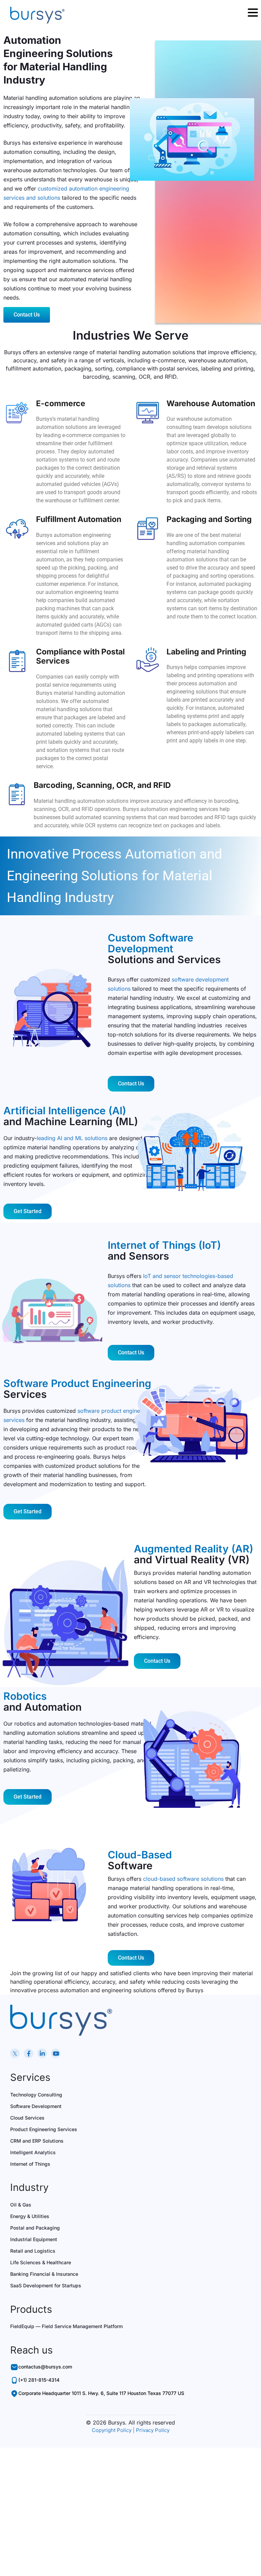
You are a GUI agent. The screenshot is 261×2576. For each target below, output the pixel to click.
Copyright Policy (112, 2430)
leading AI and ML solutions (72, 1138)
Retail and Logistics (33, 2251)
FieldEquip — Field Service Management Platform (66, 2326)
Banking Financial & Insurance (44, 2274)
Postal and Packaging (35, 2228)
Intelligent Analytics (33, 2152)
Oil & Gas (21, 2205)
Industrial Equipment (34, 2239)
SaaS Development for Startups (46, 2285)
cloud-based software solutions (183, 1879)
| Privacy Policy (151, 2430)
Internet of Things (30, 2164)
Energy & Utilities (30, 2216)
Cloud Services (27, 2118)
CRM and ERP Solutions (37, 2141)
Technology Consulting (36, 2095)
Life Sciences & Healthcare (41, 2262)
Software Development (36, 2106)
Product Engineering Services (44, 2129)
